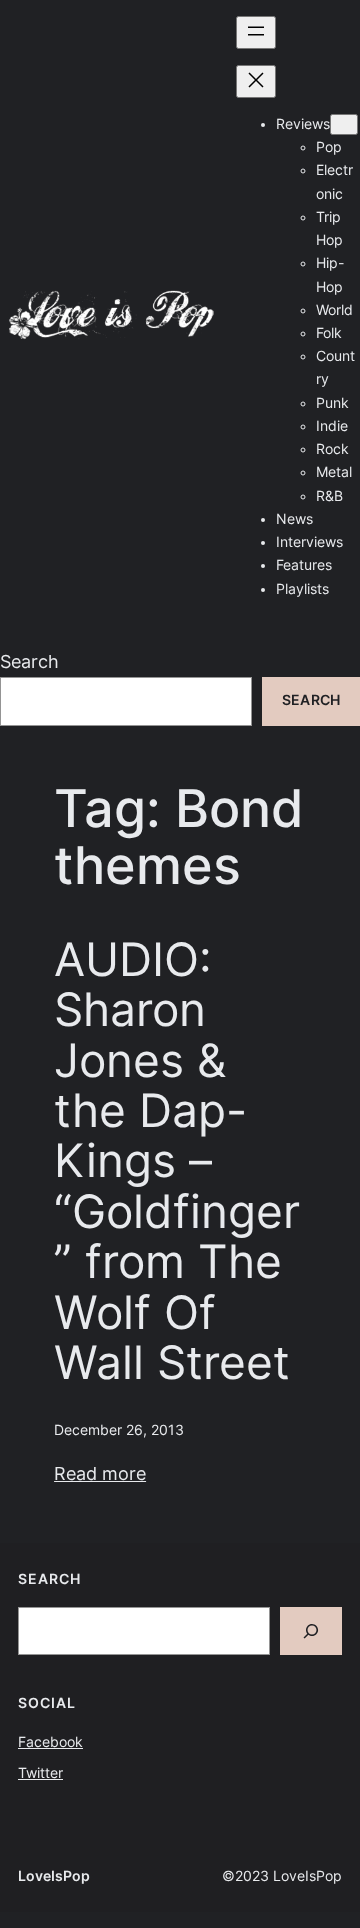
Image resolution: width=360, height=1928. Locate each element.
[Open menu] (256, 32)
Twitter (40, 1773)
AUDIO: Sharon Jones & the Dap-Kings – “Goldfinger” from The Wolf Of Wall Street (177, 1162)
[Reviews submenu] (344, 124)
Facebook (50, 1742)
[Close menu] (256, 81)
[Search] (311, 1631)
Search (29, 661)
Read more (100, 1473)
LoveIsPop (54, 1876)
